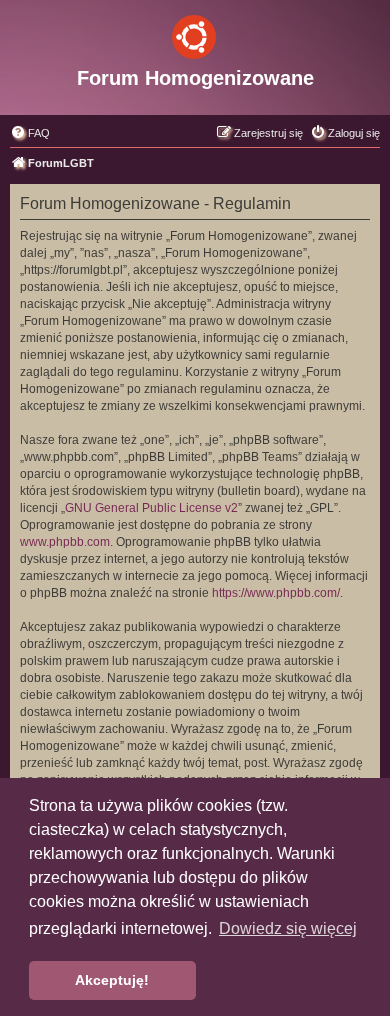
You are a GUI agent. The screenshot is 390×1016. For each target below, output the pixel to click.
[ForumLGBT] (195, 33)
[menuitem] (30, 133)
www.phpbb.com (65, 542)
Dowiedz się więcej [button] (288, 928)
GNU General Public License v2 (151, 508)
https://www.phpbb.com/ (276, 593)
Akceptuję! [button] (112, 980)
